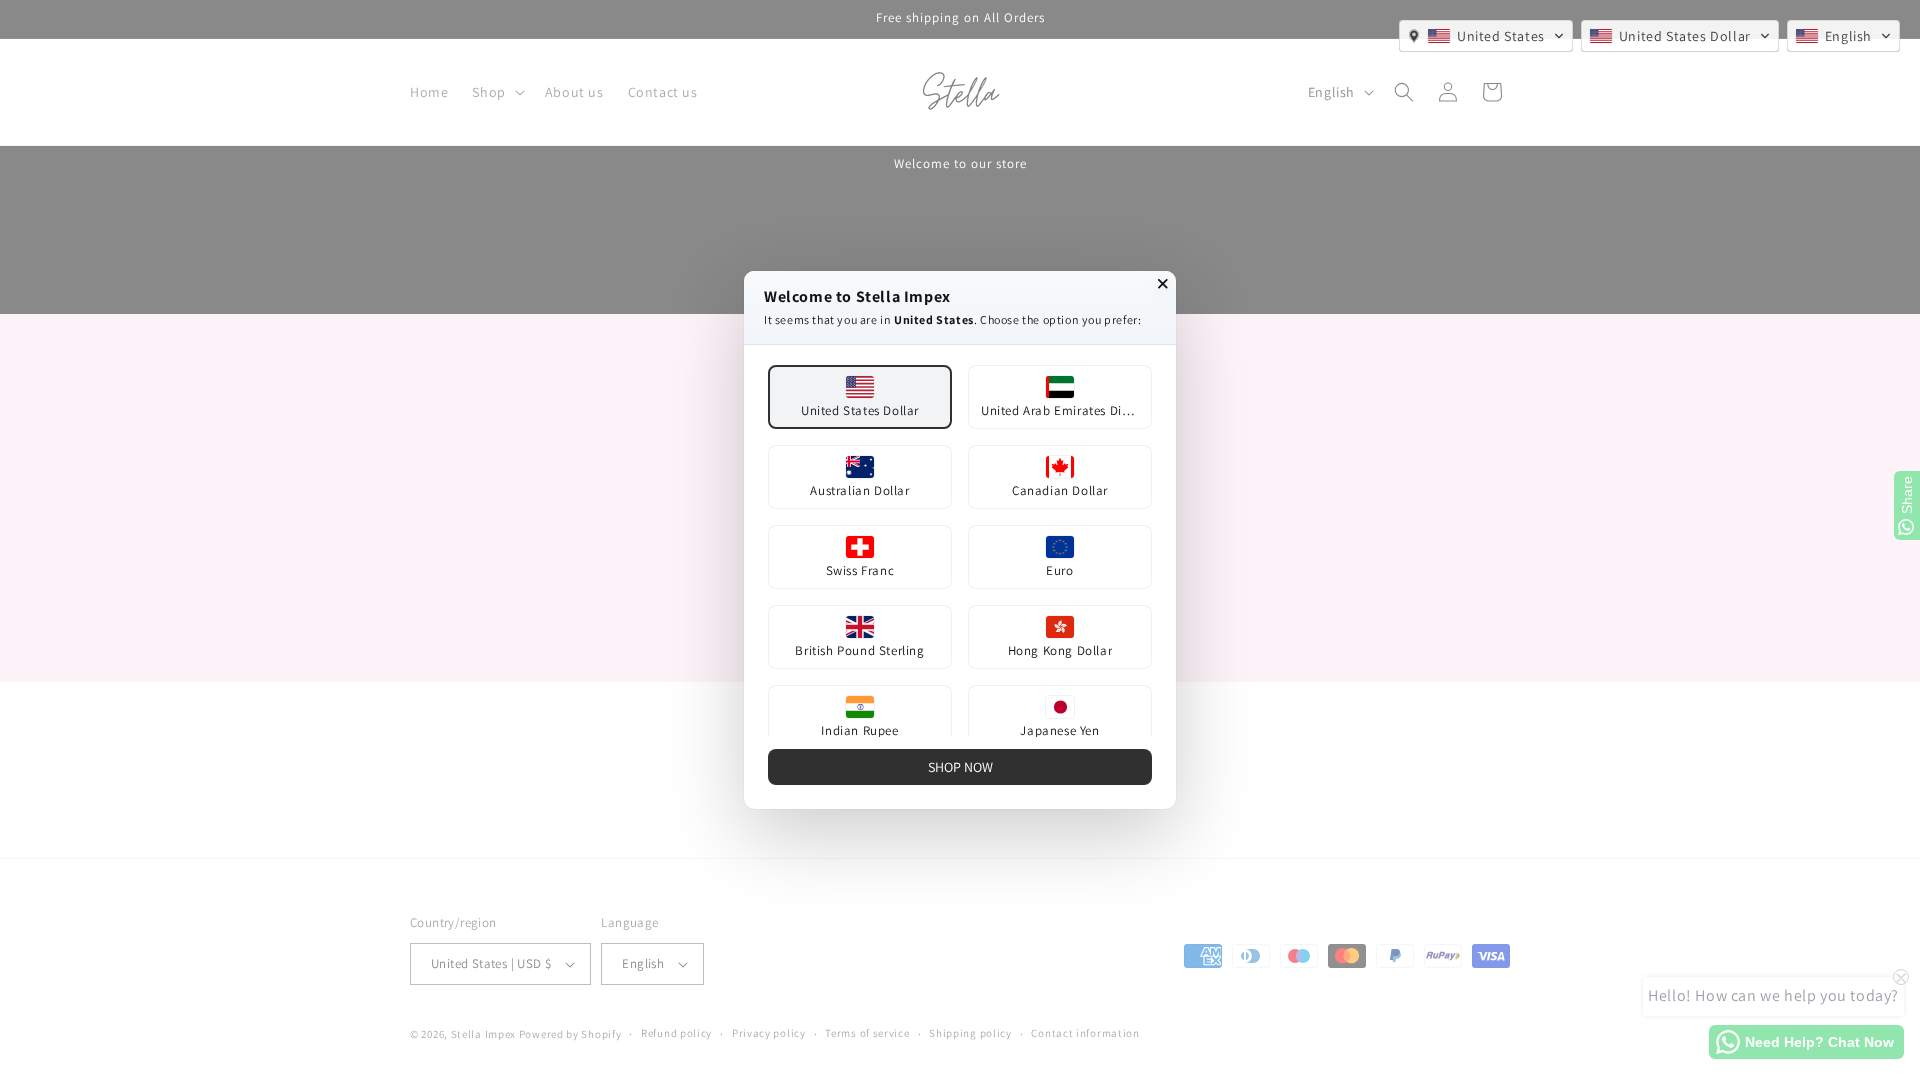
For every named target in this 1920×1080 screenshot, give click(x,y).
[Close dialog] (1163, 284)
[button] (1486, 36)
